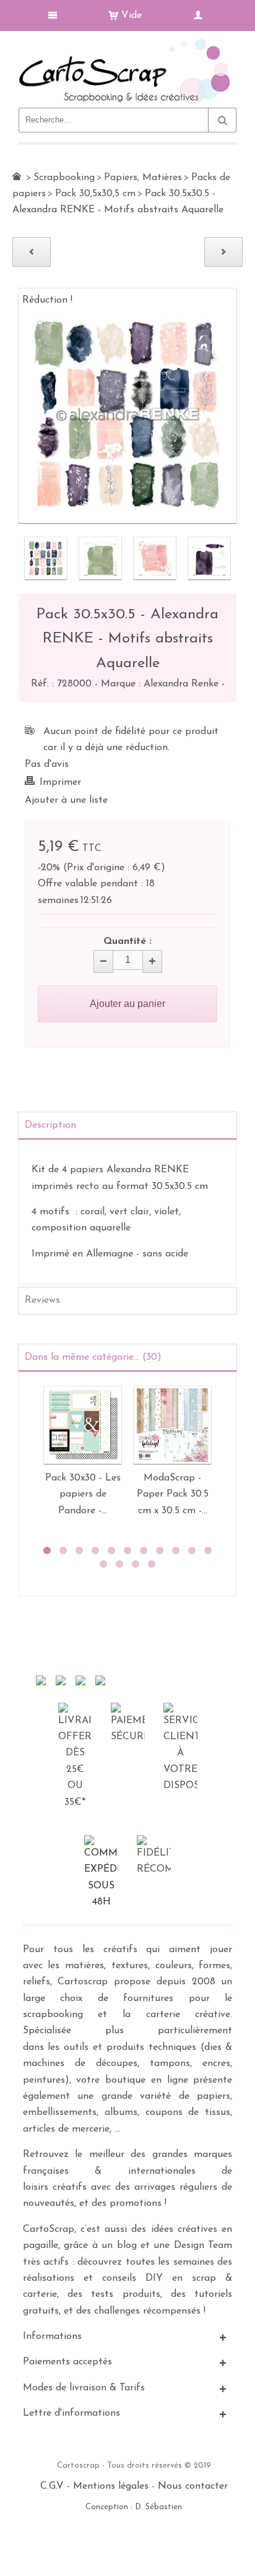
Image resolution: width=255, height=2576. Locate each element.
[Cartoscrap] (127, 44)
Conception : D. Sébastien (134, 2507)
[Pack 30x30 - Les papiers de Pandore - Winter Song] (83, 1425)
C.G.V (52, 2486)
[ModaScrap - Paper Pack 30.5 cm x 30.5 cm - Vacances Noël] (172, 1425)
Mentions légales (111, 2486)
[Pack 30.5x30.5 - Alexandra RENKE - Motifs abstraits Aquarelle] (46, 558)
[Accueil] (17, 176)
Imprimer (60, 782)
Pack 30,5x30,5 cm (95, 194)
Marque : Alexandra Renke (161, 684)
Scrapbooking (64, 178)
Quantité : (127, 941)
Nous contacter (193, 2486)
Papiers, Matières (143, 178)
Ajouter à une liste (66, 800)
